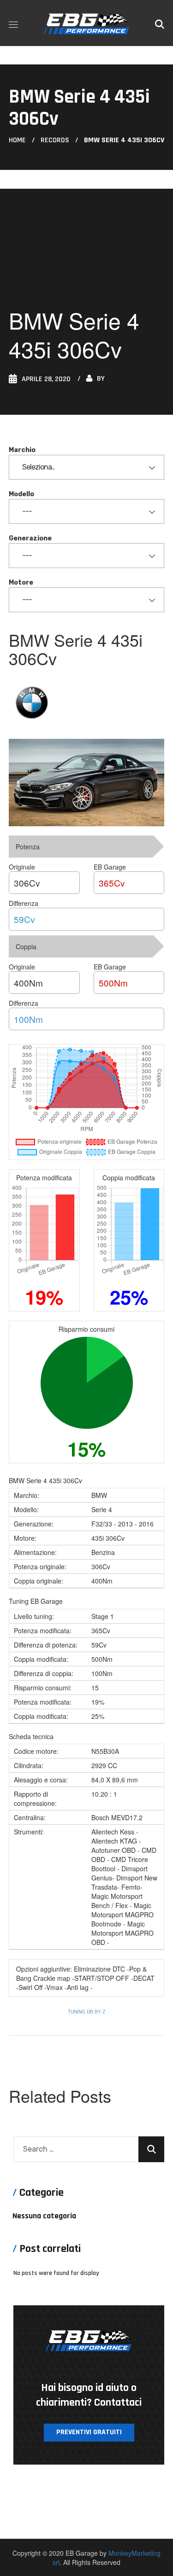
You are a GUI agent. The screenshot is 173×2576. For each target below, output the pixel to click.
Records (55, 140)
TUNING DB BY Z (86, 2012)
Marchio (22, 450)
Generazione (30, 538)
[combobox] (87, 467)
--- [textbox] (27, 511)
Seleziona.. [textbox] (38, 467)
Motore (21, 583)
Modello (21, 494)
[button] (160, 23)
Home (17, 140)
